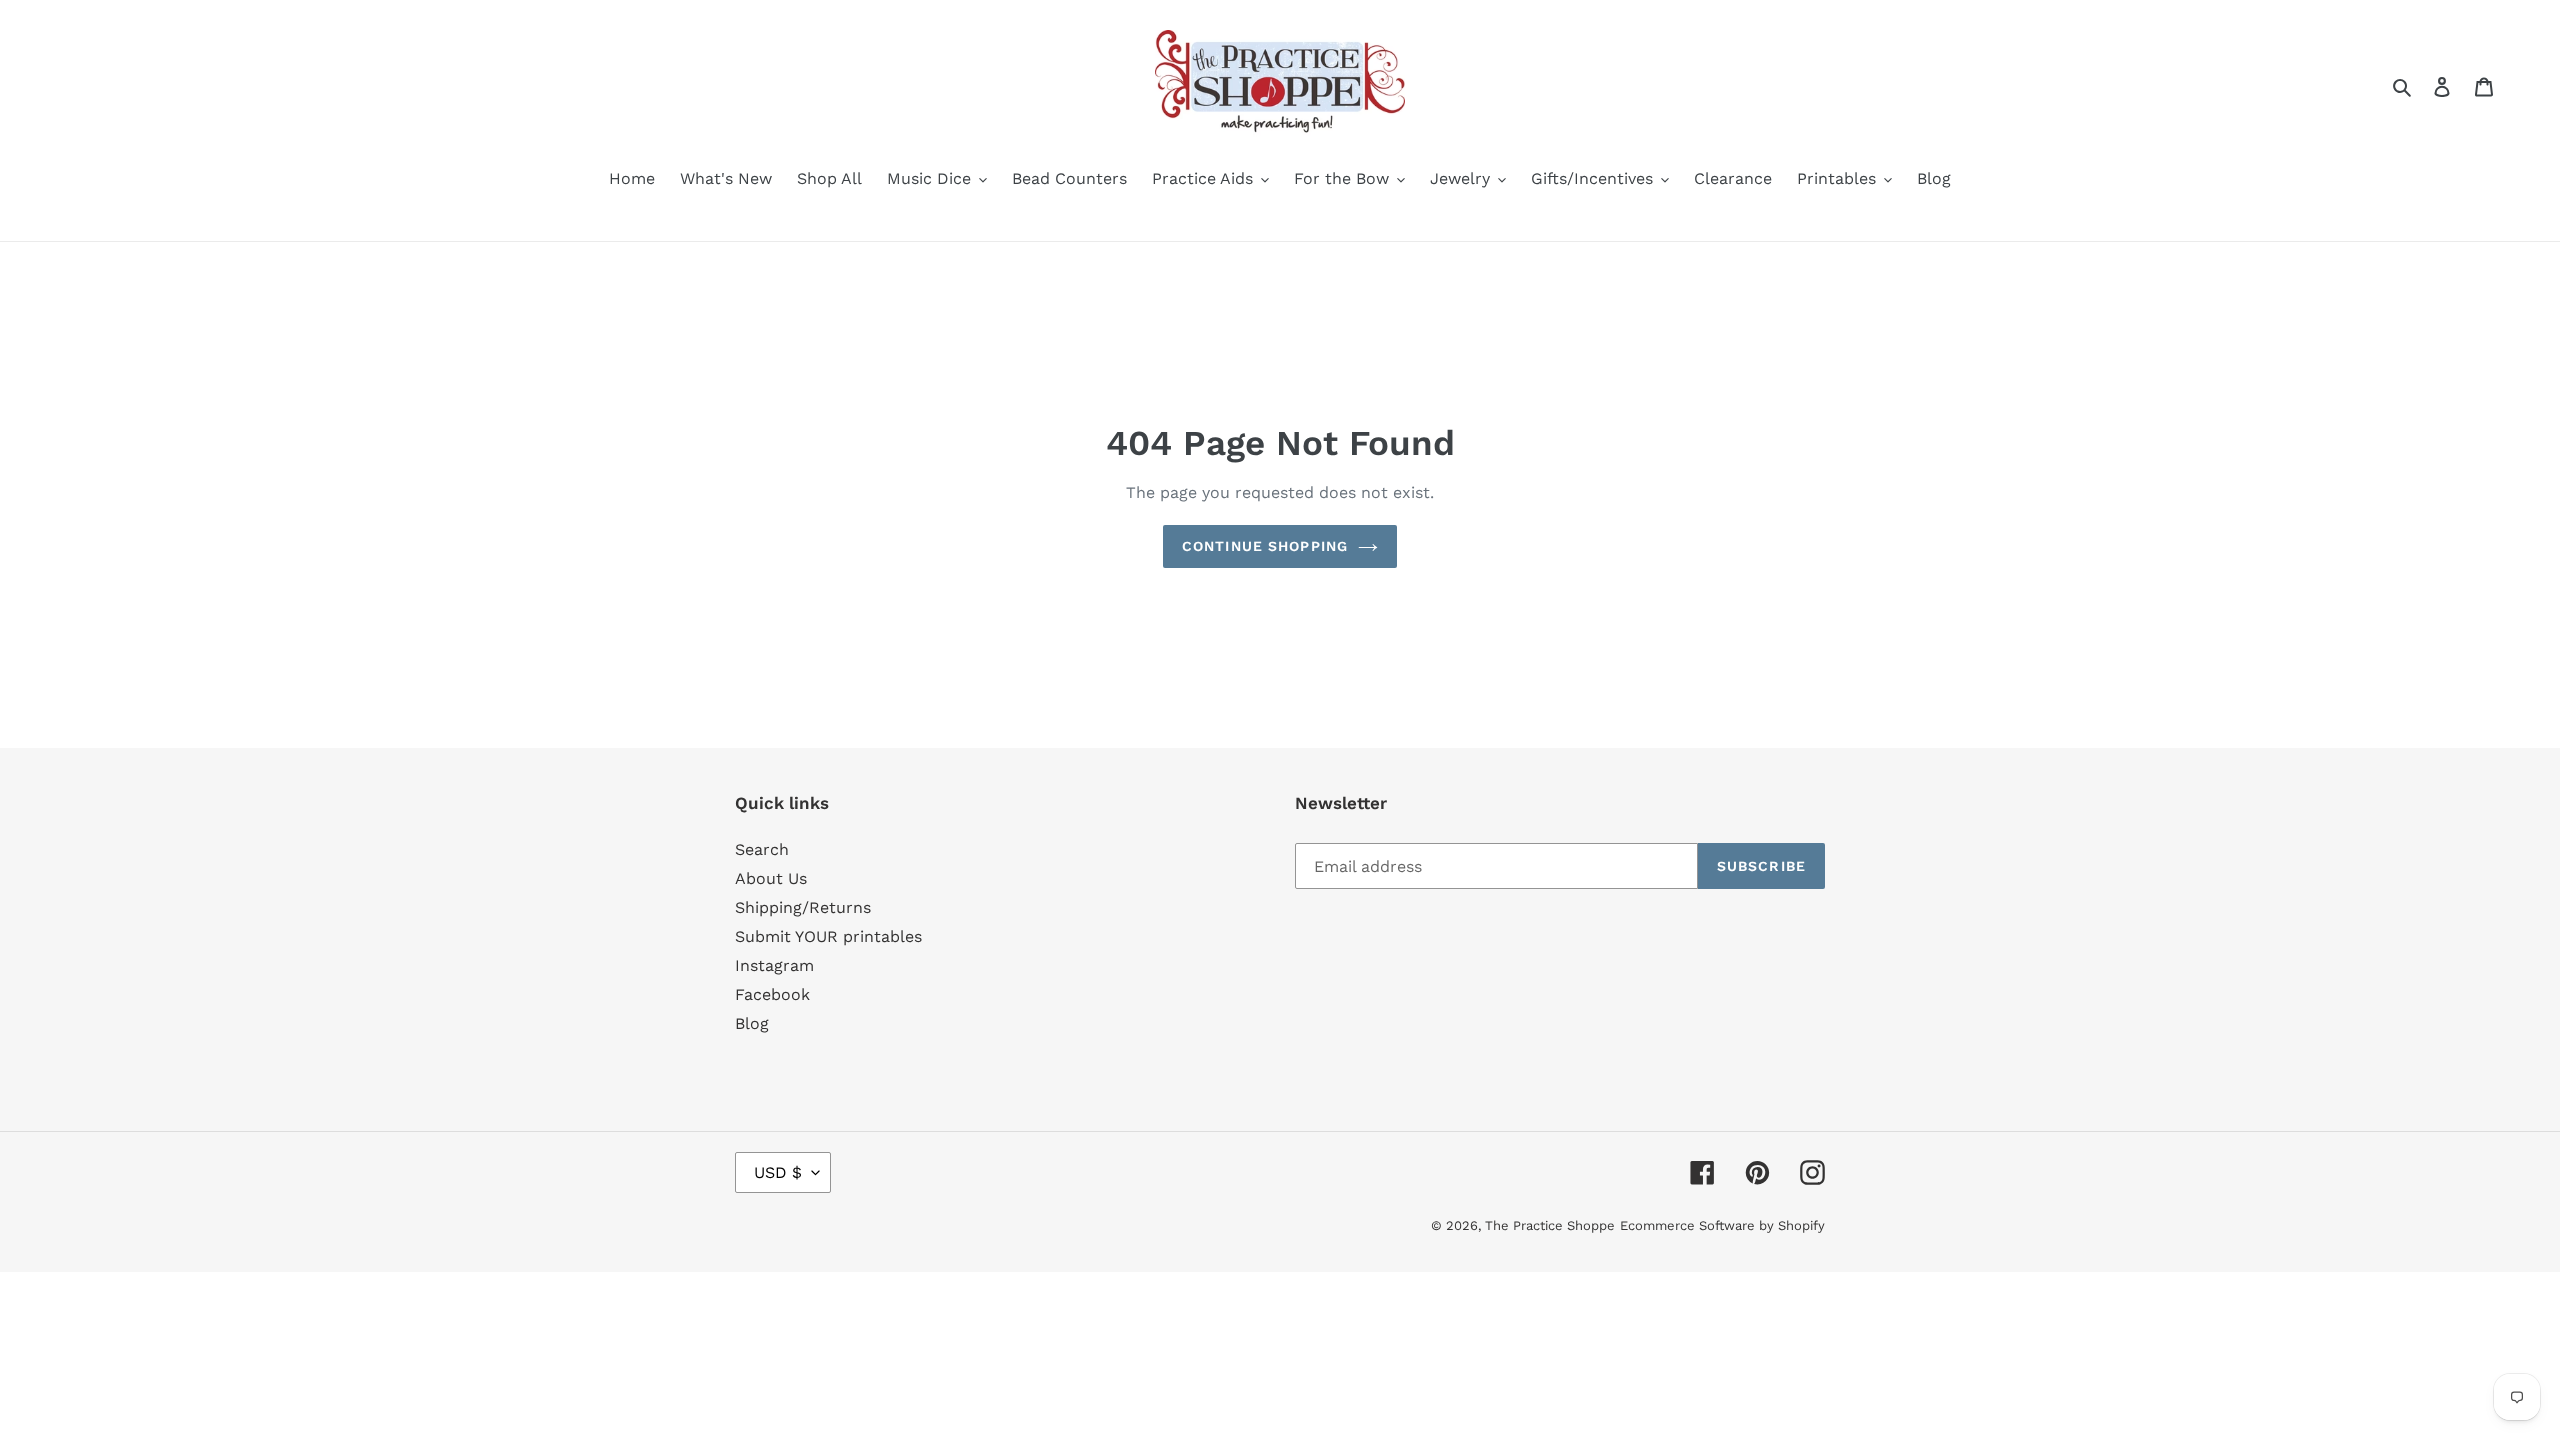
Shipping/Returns (803, 907)
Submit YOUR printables (828, 936)
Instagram (774, 965)
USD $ (778, 1172)
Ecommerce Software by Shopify (1722, 1225)
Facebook (772, 994)
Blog (752, 1023)
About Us (771, 878)
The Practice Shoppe (1550, 1225)
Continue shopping (1265, 546)
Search (762, 849)
